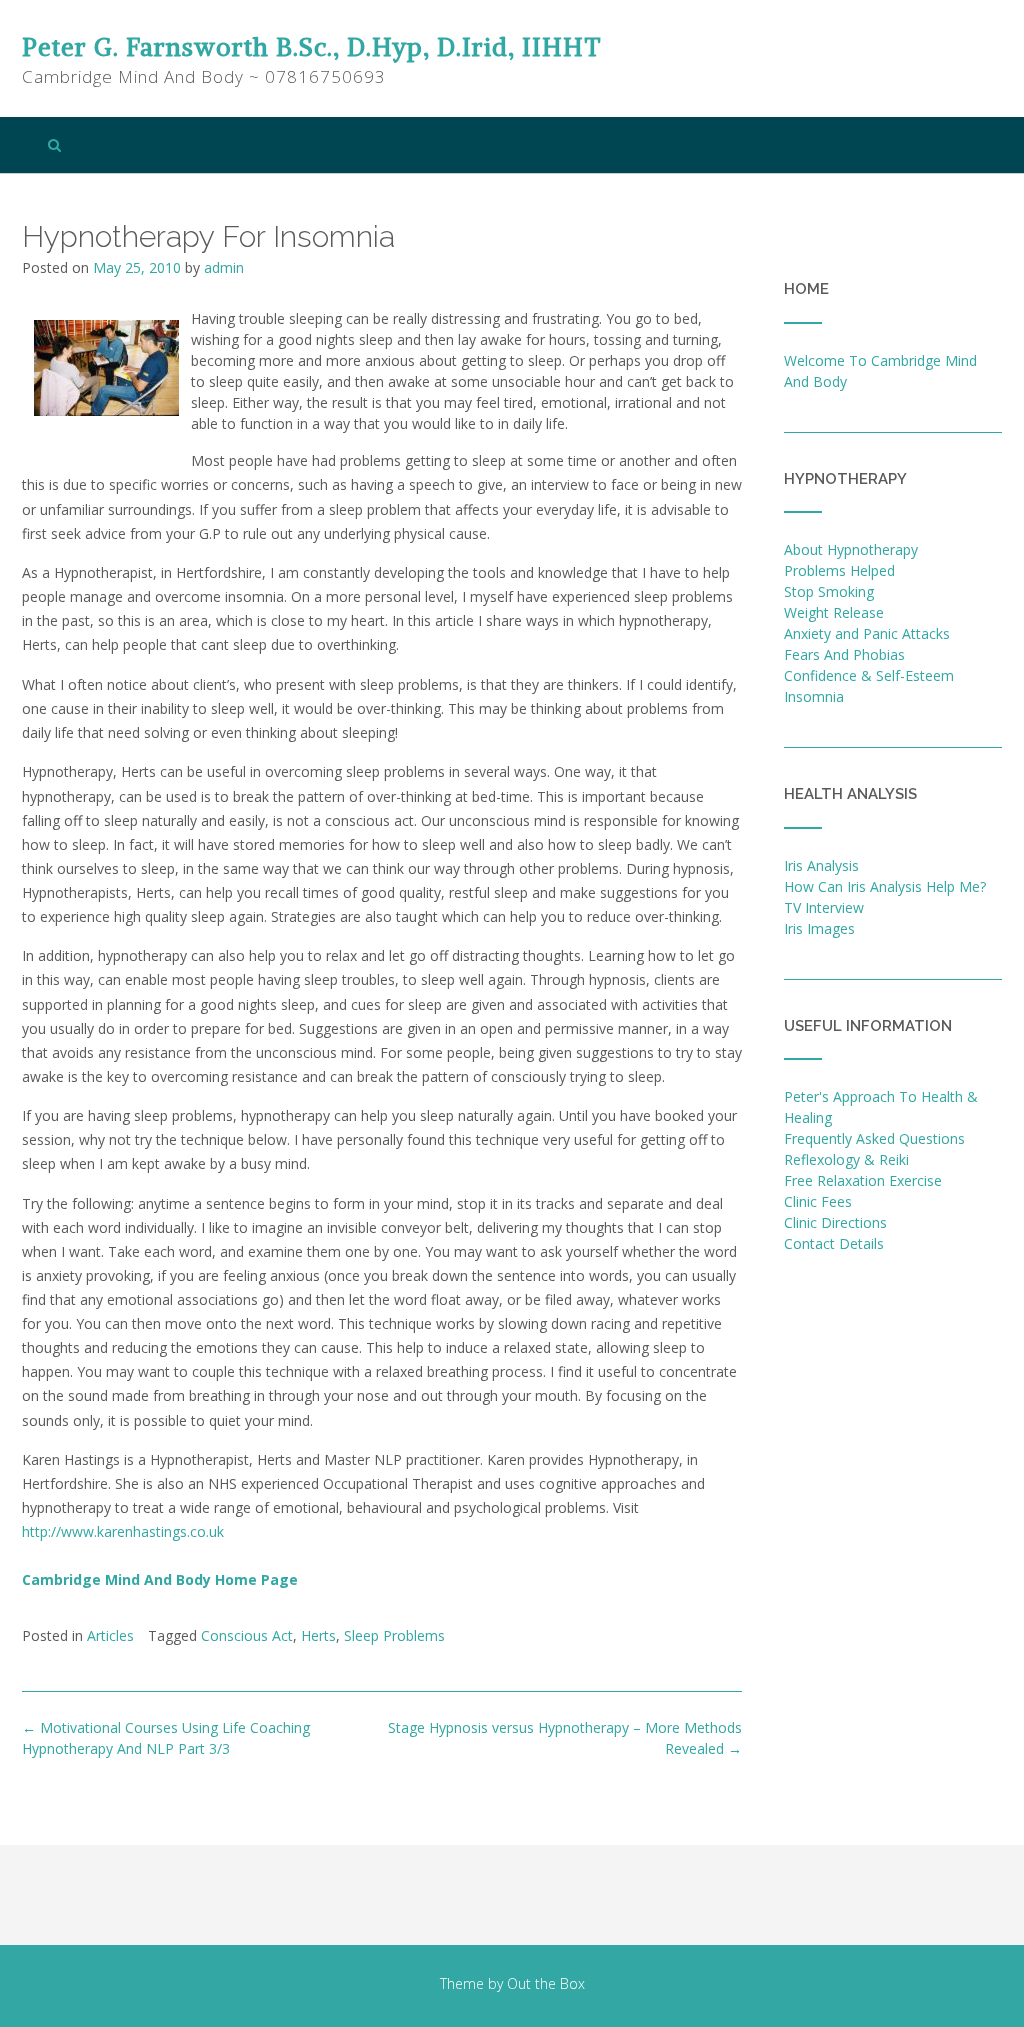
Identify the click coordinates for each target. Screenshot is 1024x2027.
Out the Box (546, 1983)
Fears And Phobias (844, 654)
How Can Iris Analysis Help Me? (885, 886)
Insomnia (814, 696)
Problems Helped (839, 570)
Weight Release (834, 612)
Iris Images (819, 928)
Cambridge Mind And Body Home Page (160, 1579)
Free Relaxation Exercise (863, 1180)
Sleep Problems (394, 1635)
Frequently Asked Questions (874, 1138)
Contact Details (834, 1243)
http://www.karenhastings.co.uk (123, 1531)
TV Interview (824, 907)
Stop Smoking (829, 591)
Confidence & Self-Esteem (869, 675)
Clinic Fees (818, 1201)
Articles (110, 1635)
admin (224, 267)
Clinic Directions (835, 1222)
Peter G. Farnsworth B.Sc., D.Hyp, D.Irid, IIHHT (312, 47)
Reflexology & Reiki (846, 1159)
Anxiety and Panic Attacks (867, 633)
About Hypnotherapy (851, 549)
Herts (318, 1635)
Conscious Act (247, 1635)
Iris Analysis (821, 865)
